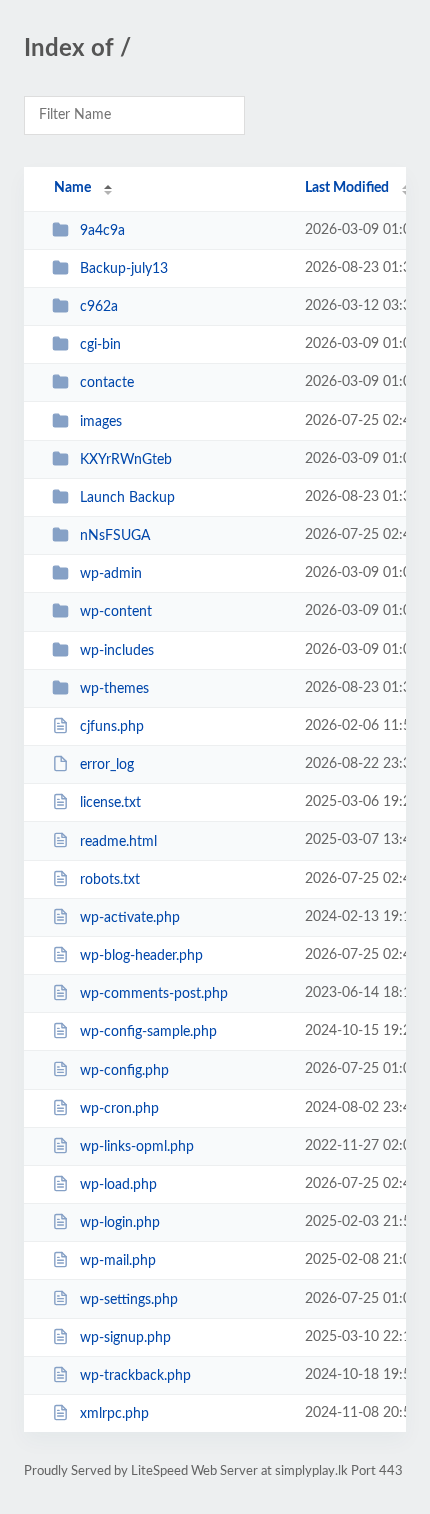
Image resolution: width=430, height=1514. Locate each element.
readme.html (118, 841)
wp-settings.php (129, 1299)
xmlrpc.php (114, 1414)
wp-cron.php (119, 1109)
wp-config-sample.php (148, 1032)
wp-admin (111, 574)
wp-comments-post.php (154, 994)
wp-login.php (120, 1223)
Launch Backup (127, 498)
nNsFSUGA (115, 536)
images (101, 422)
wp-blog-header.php (141, 956)
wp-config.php (124, 1070)
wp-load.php (118, 1185)
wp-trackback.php (135, 1376)
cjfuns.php (112, 727)
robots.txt (110, 880)
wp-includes (117, 651)
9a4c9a (102, 231)
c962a (99, 307)
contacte (107, 383)
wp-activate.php (130, 918)
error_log (107, 765)
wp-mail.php (118, 1261)
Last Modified (347, 188)
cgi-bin (100, 345)
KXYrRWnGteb (126, 460)
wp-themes (114, 689)
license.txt (110, 803)
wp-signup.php (125, 1338)
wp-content (116, 612)
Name (72, 188)
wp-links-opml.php (137, 1147)
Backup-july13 (124, 269)
